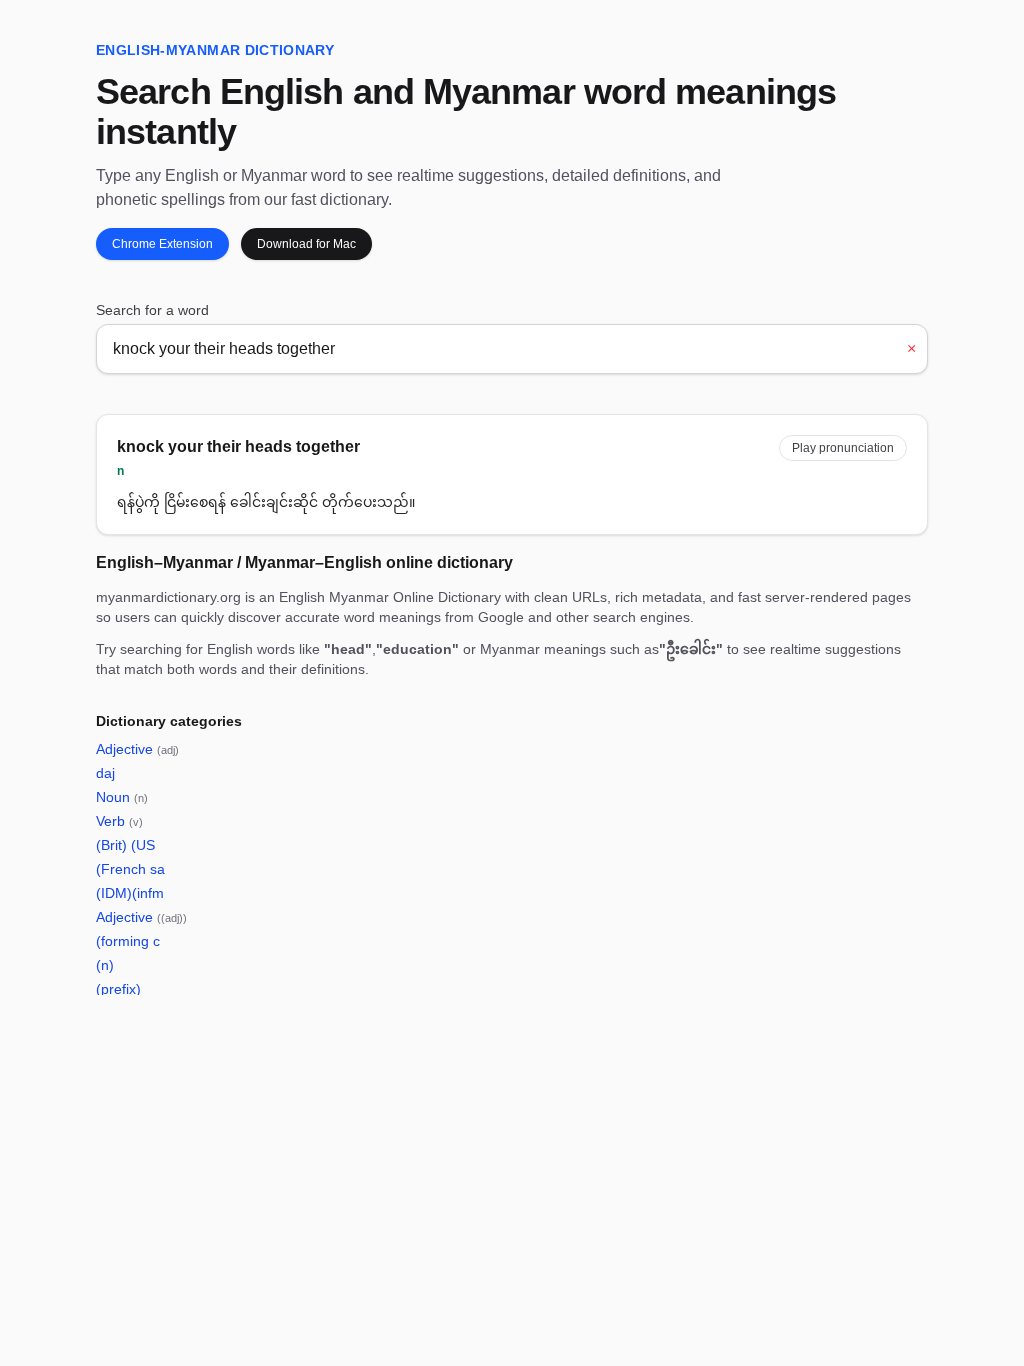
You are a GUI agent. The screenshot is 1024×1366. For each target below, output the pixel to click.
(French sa (130, 869)
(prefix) (118, 989)
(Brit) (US (125, 845)
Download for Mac (306, 244)
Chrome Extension (162, 244)
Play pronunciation (843, 448)
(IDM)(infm (130, 893)
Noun (122, 797)
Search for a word (152, 310)
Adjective (137, 749)
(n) (105, 965)
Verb (119, 821)
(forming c (128, 941)
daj (105, 773)
